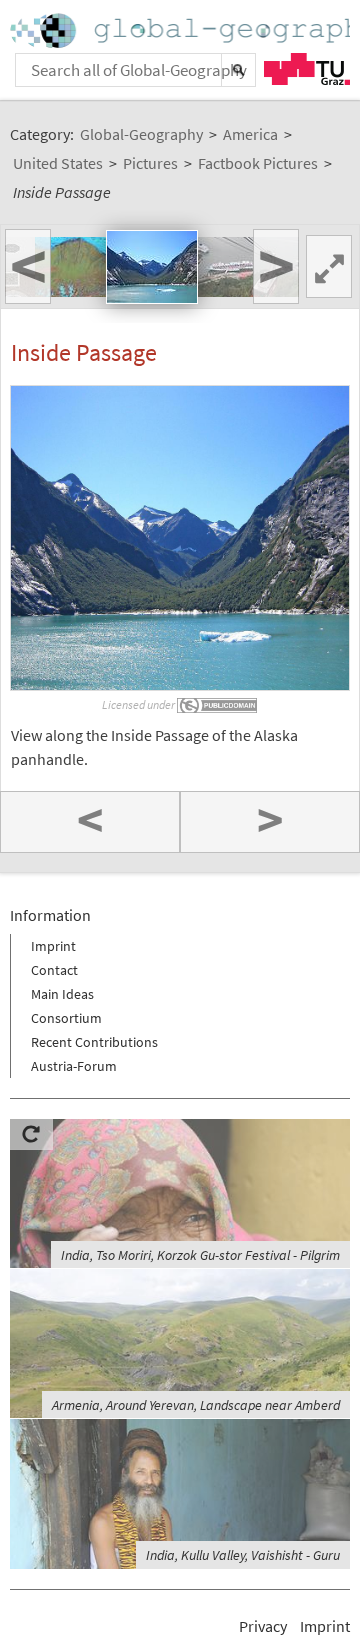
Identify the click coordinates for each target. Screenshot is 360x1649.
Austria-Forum (74, 1066)
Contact (54, 970)
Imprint (53, 946)
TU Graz (307, 69)
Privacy (263, 1626)
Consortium (66, 1018)
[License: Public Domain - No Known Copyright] (218, 704)
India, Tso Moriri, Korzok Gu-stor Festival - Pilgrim (200, 1255)
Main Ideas (62, 994)
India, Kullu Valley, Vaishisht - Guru (243, 1555)
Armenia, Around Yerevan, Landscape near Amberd (196, 1405)
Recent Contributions (94, 1042)
